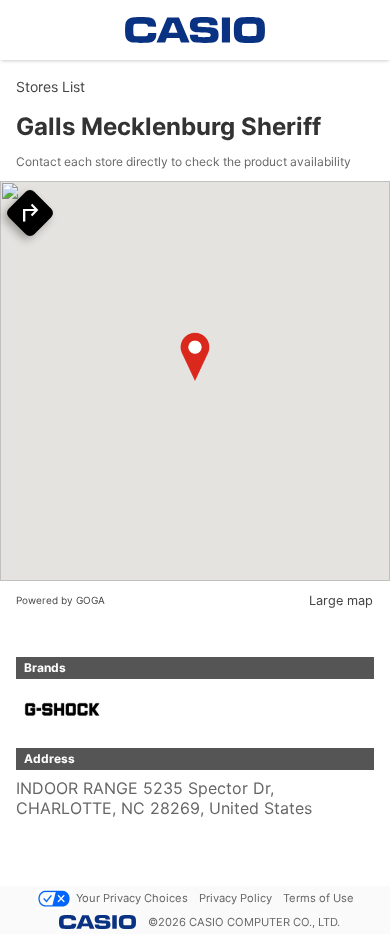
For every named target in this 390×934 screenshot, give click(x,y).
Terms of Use (318, 898)
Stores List (50, 86)
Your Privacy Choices (132, 898)
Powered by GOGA (60, 600)
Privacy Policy (235, 898)
